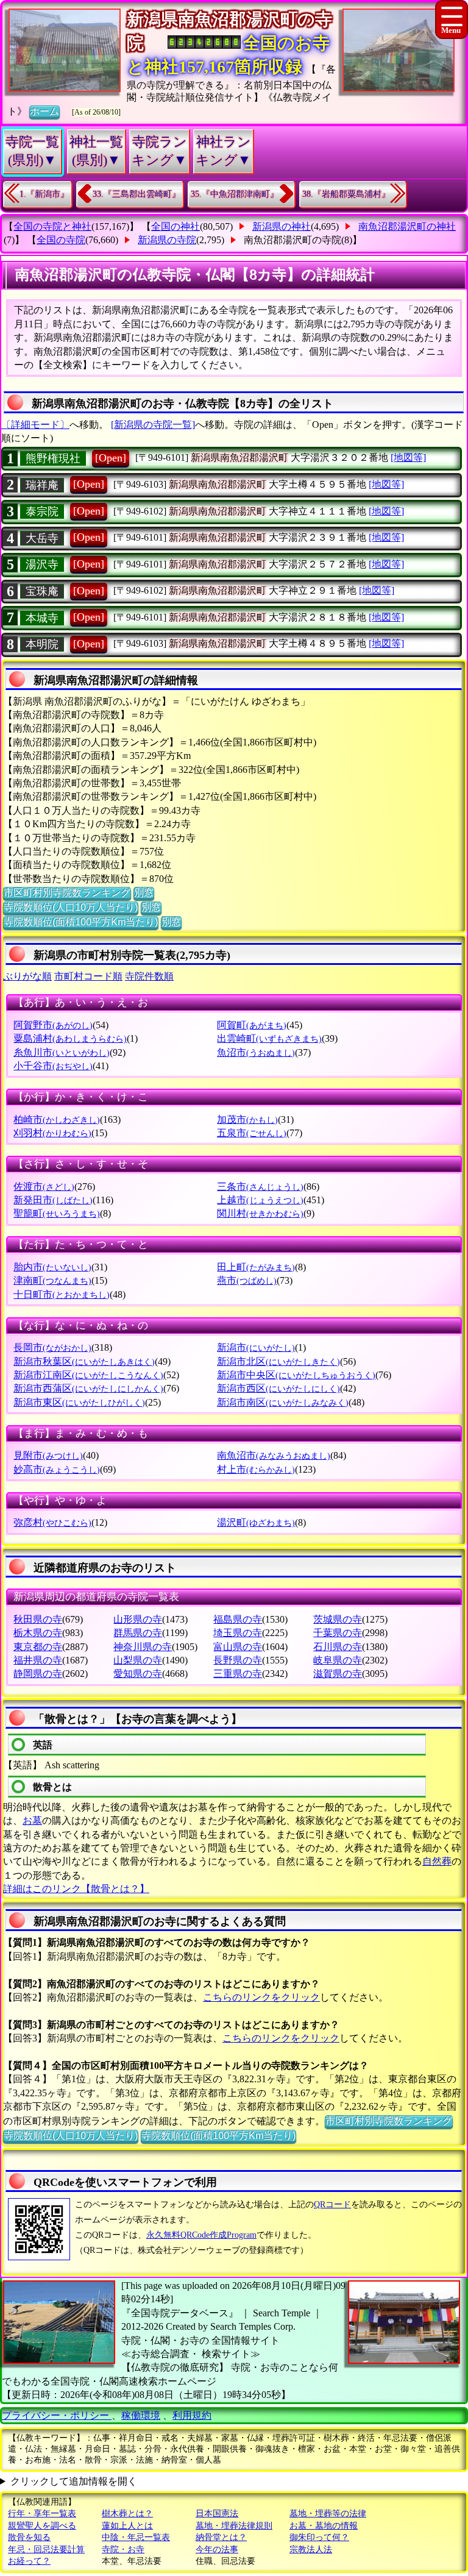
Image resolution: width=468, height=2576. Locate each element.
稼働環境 (141, 2415)
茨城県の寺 (338, 1619)
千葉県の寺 (338, 1633)
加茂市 (247, 1119)
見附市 (48, 1455)
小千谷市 (53, 1066)
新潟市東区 (79, 1402)
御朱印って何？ (319, 2537)
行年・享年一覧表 (42, 2514)
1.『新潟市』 (44, 194)
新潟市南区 (283, 1402)
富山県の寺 (238, 1647)
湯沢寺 (42, 564)
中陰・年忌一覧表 (136, 2537)
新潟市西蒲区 (88, 1388)
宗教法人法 (311, 2549)
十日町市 (62, 1294)
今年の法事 (217, 2549)
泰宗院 (42, 511)
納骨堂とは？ (221, 2537)
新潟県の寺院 (167, 240)
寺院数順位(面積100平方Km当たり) (81, 922)
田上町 (256, 1267)
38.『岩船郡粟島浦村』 (346, 194)
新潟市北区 (278, 1361)
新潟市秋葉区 (84, 1361)
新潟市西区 (278, 1388)
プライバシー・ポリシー (57, 2415)
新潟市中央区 (296, 1375)
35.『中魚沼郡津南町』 (235, 194)
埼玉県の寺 (238, 1633)
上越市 (260, 1200)
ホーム (44, 111)
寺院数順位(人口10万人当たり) (71, 907)
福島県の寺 (238, 1619)
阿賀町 (252, 1025)
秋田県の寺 (38, 1619)
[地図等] (408, 457)
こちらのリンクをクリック (261, 1997)
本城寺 (42, 618)
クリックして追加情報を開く (74, 2481)
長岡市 (52, 1347)
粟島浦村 (70, 1038)
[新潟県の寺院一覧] (153, 425)
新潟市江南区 (88, 1375)
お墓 (32, 1820)
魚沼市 (256, 1052)
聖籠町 (57, 1213)
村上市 (256, 1469)
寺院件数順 (149, 976)
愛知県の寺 (138, 1674)
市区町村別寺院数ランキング (67, 893)
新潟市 (256, 1347)
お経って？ (29, 2561)
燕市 (247, 1280)
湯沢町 (256, 1522)
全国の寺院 (61, 240)
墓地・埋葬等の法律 (328, 2514)
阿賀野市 (53, 1025)
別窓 (144, 893)
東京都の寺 (38, 1647)
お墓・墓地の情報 (324, 2526)
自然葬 (437, 1861)
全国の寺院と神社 (52, 226)
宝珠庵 (42, 591)
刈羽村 (52, 1133)
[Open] (111, 458)
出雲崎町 (269, 1038)
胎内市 (52, 1267)
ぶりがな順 (27, 976)
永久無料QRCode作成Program (201, 2235)
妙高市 (57, 1469)
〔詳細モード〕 (35, 425)
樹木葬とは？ (127, 2514)
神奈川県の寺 (143, 1647)
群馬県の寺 (138, 1633)
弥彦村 (52, 1522)
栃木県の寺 (38, 1633)
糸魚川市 (62, 1052)
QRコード (332, 2204)
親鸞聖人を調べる (42, 2526)
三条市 (260, 1187)
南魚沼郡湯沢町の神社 (407, 226)
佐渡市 (44, 1187)
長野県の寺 (238, 1660)
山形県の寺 (138, 1619)
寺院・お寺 (123, 2549)
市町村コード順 (88, 976)
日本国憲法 (217, 2514)
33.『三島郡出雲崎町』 (136, 194)
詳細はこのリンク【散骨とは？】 (76, 1889)
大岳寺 (42, 538)
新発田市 (53, 1200)
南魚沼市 (274, 1455)
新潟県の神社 (282, 226)
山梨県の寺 (138, 1660)
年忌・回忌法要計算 (46, 2549)
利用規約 (192, 2415)
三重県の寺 (238, 1674)
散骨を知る (29, 2537)
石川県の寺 (338, 1647)
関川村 (260, 1213)
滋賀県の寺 (338, 1674)
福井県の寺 (38, 1660)
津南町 (52, 1280)
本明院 (42, 644)
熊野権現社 (53, 458)
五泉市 (252, 1133)
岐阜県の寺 (338, 1660)
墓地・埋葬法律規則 (234, 2526)
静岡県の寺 (38, 1674)
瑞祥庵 (42, 485)
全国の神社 (175, 226)
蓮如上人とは (127, 2526)
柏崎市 (57, 1119)
